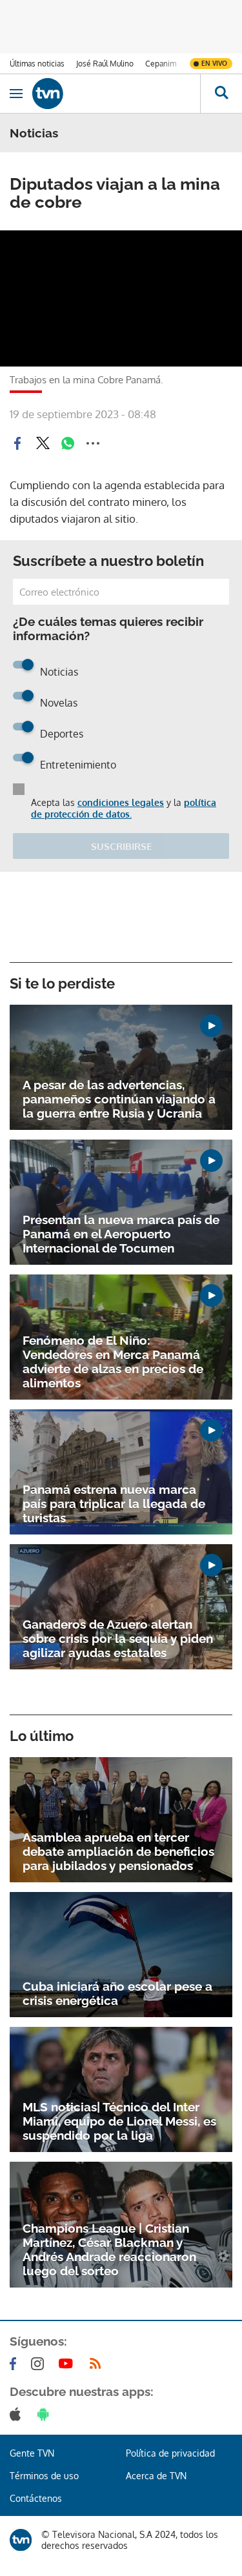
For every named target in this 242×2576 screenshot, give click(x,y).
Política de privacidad (170, 2453)
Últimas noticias (37, 64)
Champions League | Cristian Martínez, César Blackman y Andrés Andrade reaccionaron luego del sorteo (109, 2249)
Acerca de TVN (156, 2476)
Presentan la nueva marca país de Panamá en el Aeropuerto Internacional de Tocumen (121, 1234)
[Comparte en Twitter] (43, 443)
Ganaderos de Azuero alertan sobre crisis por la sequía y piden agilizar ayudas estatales (118, 1638)
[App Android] (46, 2414)
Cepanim (161, 64)
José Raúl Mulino (105, 64)
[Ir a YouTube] (68, 2364)
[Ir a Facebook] (15, 2364)
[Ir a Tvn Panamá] (116, 94)
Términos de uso (44, 2476)
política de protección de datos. (124, 808)
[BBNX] (21, 2540)
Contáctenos (36, 2498)
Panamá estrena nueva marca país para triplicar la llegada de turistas (114, 1504)
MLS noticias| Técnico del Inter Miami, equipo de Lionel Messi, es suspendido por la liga (119, 2121)
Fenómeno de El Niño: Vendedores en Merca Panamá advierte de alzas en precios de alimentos (113, 1362)
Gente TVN (32, 2453)
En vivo (214, 63)
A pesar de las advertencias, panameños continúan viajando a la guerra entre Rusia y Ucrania (119, 1099)
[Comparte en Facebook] (17, 443)
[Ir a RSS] (98, 2364)
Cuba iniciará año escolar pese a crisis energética (117, 1993)
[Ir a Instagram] (40, 2364)
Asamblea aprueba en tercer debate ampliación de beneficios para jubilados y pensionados (118, 1851)
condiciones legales (121, 802)
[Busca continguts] (221, 94)
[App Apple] (18, 2414)
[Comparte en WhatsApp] (68, 443)
